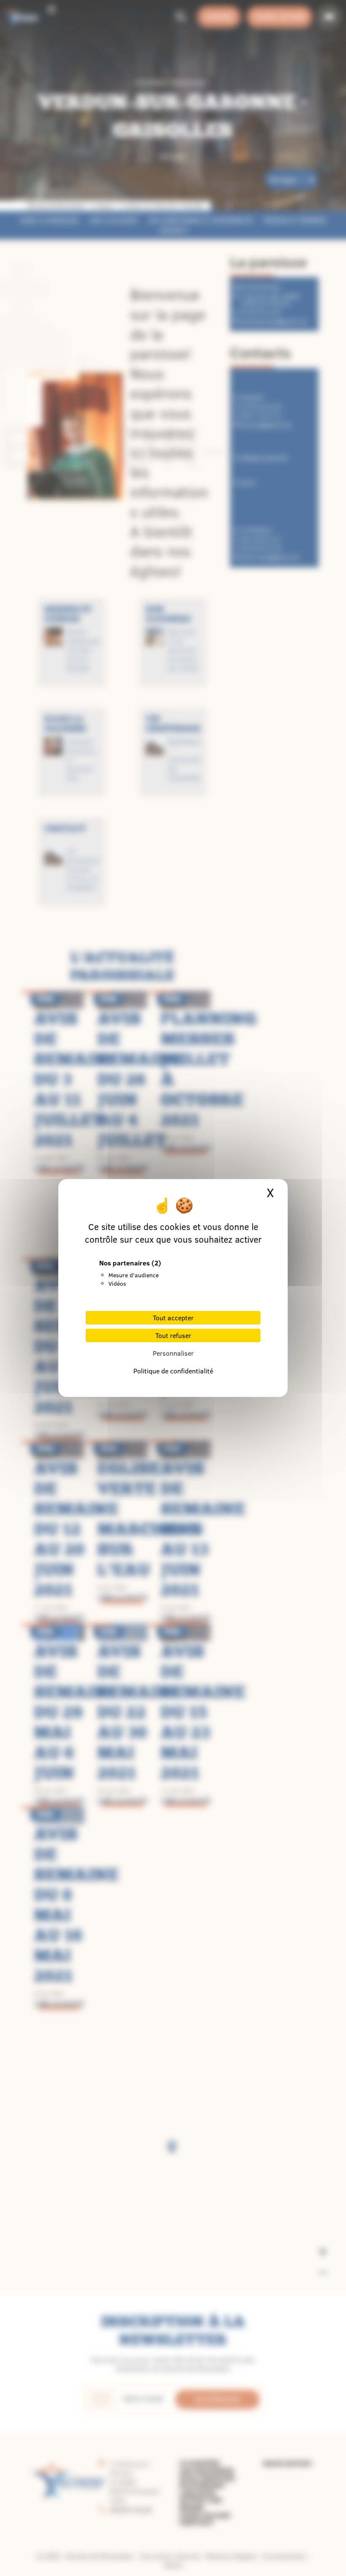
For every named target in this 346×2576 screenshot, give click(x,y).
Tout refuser (173, 1335)
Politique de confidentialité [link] (173, 1371)
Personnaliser (173, 1353)
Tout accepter (173, 1318)
